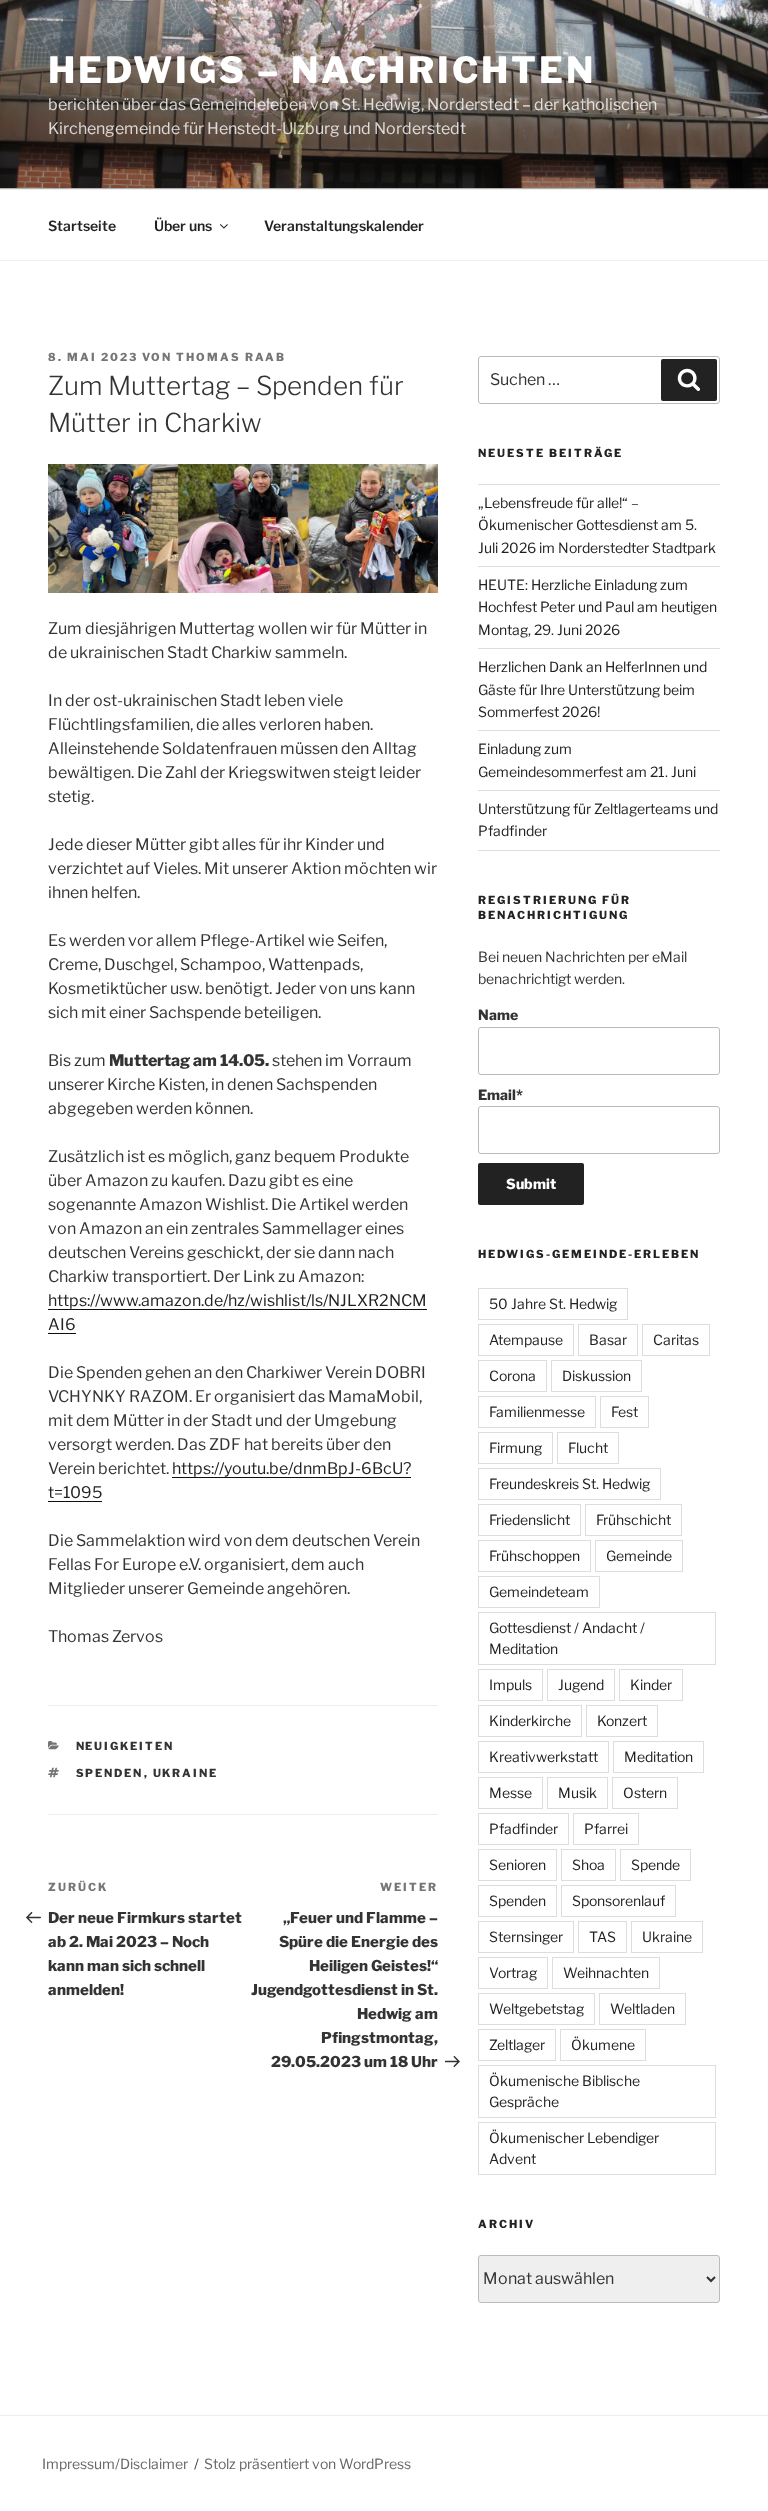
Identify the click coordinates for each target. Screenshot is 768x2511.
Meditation (658, 1756)
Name (498, 1014)
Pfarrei (606, 1828)
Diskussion (596, 1375)
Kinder (651, 1684)
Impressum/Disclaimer (115, 2463)
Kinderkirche (530, 1720)
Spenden (110, 1773)
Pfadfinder (523, 1828)
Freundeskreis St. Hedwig (569, 1483)
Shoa (588, 1864)
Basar (608, 1339)
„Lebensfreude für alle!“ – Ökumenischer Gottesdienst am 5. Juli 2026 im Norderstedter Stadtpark (597, 525)
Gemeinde (639, 1555)
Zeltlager (517, 2044)
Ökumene (603, 2044)
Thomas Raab (231, 357)
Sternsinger (526, 1936)
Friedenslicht (529, 1519)
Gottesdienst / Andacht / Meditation (567, 1638)
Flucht (588, 1447)
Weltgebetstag (536, 2008)
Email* (500, 1094)
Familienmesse (537, 1411)
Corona (512, 1375)
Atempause (526, 1339)
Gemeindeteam (539, 1591)
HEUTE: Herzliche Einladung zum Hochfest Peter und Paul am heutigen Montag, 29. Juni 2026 (597, 607)
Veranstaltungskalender (344, 225)
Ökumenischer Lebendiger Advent (574, 2148)
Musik (577, 1792)
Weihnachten (606, 1972)
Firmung (515, 1447)
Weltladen (642, 2008)
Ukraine (186, 1773)
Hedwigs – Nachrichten (321, 70)
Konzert (622, 1720)
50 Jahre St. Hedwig (553, 1303)
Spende (655, 1864)
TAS (602, 1936)
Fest (624, 1411)
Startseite (82, 225)
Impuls (510, 1684)
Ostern (645, 1792)
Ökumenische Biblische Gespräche (564, 2091)
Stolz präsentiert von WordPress (307, 2463)
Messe (510, 1792)
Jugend (581, 1684)
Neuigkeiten (125, 1746)
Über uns (183, 225)
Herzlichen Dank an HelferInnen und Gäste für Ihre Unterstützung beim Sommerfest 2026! (592, 689)
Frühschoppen (534, 1555)
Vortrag (513, 1972)
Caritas (676, 1339)
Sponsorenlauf (618, 1900)
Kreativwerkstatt (543, 1756)
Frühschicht (633, 1519)
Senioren (517, 1864)
